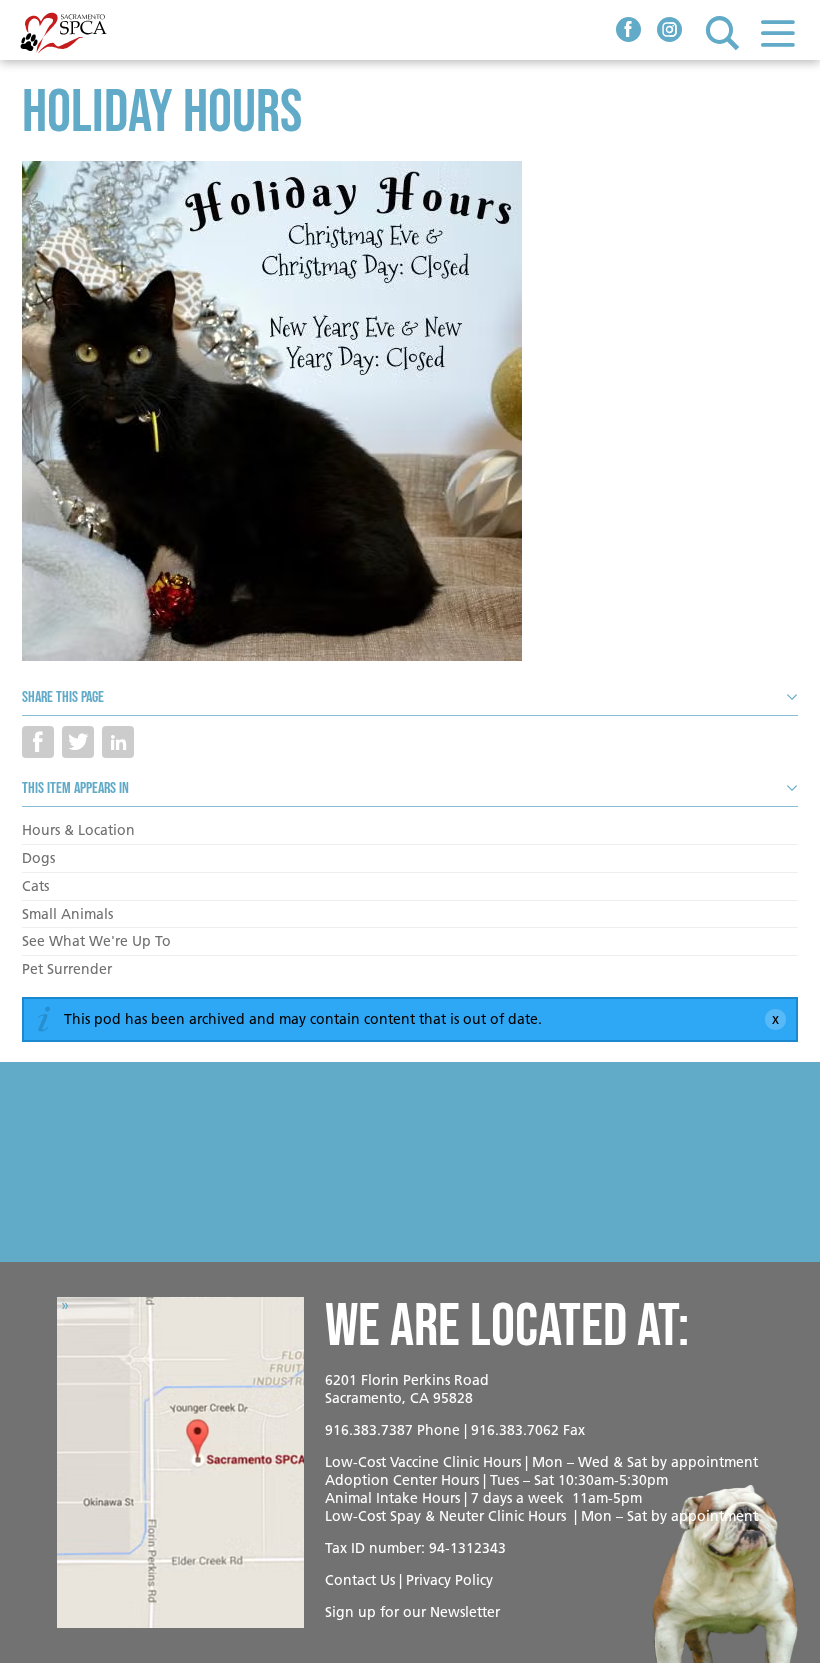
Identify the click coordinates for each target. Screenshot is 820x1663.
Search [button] (722, 32)
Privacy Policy (449, 1580)
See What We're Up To (96, 941)
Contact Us (360, 1580)
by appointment (704, 1462)
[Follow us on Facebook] (628, 32)
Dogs (38, 858)
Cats (35, 886)
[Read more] (410, 414)
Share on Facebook (38, 742)
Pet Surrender (67, 969)
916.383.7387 (369, 1430)
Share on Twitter (78, 742)
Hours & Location (78, 830)
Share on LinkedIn (118, 742)
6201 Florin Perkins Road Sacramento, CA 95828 (407, 1389)
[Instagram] (669, 32)
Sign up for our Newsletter (412, 1612)
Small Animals (67, 914)
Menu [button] (777, 32)
